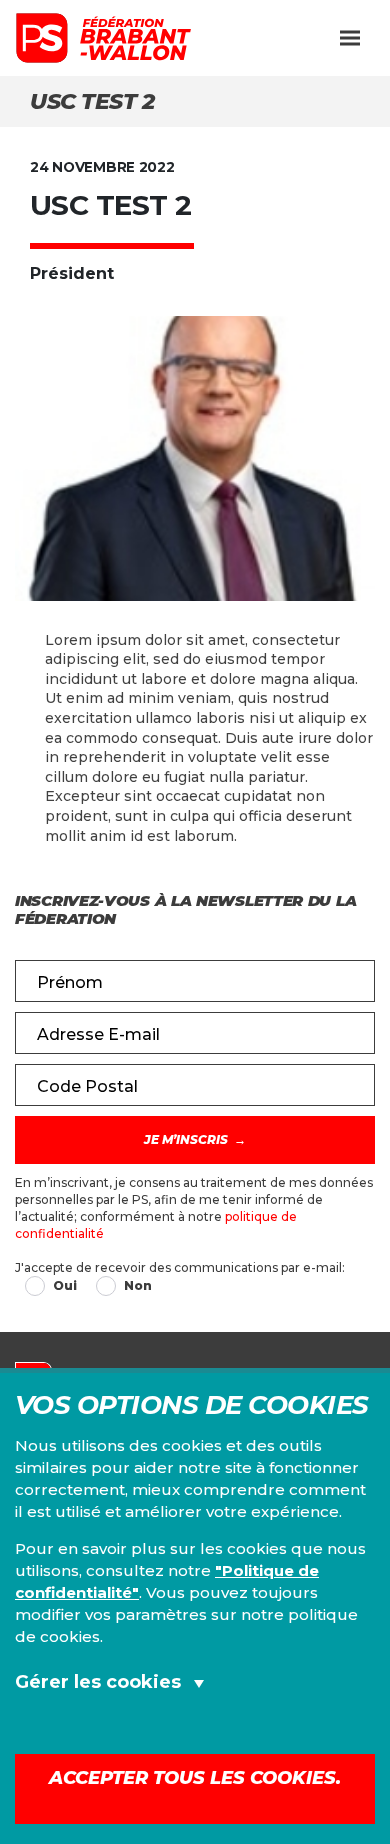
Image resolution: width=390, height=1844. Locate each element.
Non (138, 1285)
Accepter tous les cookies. (195, 1778)
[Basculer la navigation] (350, 38)
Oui (65, 1285)
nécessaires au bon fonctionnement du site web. (196, 1738)
